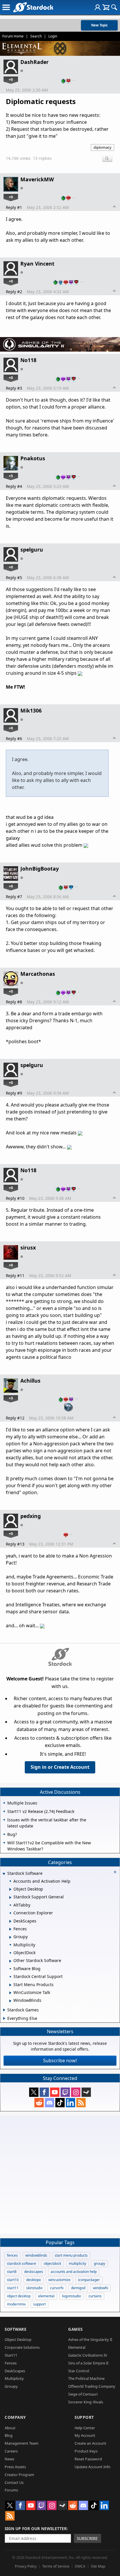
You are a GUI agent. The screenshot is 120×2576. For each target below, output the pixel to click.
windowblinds (36, 2255)
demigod (78, 2288)
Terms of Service (56, 2566)
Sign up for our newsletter (36, 2528)
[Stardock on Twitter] (34, 2092)
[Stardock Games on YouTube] (55, 2092)
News (9, 2459)
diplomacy (103, 147)
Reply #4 (14, 486)
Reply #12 (15, 1418)
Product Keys (86, 2451)
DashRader (35, 62)
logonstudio (72, 2296)
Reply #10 (15, 1198)
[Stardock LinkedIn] (70, 2103)
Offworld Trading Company (92, 2386)
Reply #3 (14, 388)
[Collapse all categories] (115, 1872)
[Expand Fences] (10, 1929)
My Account (85, 2435)
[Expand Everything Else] (4, 2018)
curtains (95, 2296)
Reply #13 (15, 1544)
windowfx (100, 2288)
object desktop (19, 2296)
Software (16, 2329)
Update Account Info (92, 2467)
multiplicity (77, 2263)
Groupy (11, 2386)
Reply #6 (14, 739)
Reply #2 (14, 292)
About (10, 2428)
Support (84, 2417)
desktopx (33, 2280)
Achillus (30, 1381)
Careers (11, 2451)
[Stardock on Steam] (86, 2092)
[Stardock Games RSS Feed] (81, 2103)
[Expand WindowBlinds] (10, 2001)
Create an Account (90, 2443)
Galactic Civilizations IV (88, 2355)
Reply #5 (14, 578)
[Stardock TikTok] (60, 2103)
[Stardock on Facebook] (44, 2092)
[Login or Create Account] (98, 7)
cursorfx (57, 2288)
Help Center (85, 2428)
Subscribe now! (60, 2061)
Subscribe (87, 2538)
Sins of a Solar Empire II (88, 2363)
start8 (12, 2272)
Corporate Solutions (22, 2347)
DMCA (80, 2566)
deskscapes (34, 2272)
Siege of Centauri (83, 2394)
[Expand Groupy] (10, 1937)
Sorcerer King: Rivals (86, 2402)
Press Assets (15, 2467)
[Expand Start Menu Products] (10, 1985)
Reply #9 (14, 1093)
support (39, 2304)
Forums (11, 2490)
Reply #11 (15, 1276)
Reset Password (88, 2459)
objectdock (52, 2263)
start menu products (71, 2255)
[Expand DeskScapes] (10, 1921)
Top (114, 207)
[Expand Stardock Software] (4, 1874)
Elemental (77, 2347)
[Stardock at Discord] (50, 2103)
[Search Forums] (114, 7)
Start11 (11, 2355)
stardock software (22, 2263)
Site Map (98, 2566)
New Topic (99, 25)
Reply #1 (14, 207)
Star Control (79, 2371)
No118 (28, 360)
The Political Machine (86, 2378)
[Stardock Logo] (33, 7)
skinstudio (34, 2288)
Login (53, 36)
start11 (13, 2288)
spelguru (32, 549)
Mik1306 (31, 710)
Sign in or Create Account (60, 1767)
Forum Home (13, 36)
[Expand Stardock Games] (4, 2010)
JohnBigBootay (40, 869)
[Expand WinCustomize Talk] (10, 1993)
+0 (11, 79)
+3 (11, 1398)
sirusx (28, 1247)
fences (12, 2255)
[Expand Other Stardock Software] (10, 1961)
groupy (99, 2263)
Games (75, 2329)
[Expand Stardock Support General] (10, 1897)
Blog (9, 2435)
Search (36, 36)
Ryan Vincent (37, 264)
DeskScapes (15, 2371)
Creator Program (19, 2475)
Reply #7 (14, 897)
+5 (11, 476)
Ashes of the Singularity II (90, 2339)
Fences (11, 2363)
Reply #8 (14, 1002)
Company (15, 2417)
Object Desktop (18, 2339)
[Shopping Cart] (106, 7)
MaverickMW (37, 179)
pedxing (31, 1516)
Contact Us (14, 2482)
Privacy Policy (26, 2566)
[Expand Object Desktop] (10, 1889)
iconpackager (89, 2280)
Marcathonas (38, 974)
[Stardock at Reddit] (39, 2103)
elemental (46, 2296)
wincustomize (59, 2280)
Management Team (22, 2443)
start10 (13, 2280)
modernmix (16, 2304)
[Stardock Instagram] (76, 2092)
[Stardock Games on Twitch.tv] (65, 2092)
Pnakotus (33, 458)
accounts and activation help (74, 2272)
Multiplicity (14, 2378)
